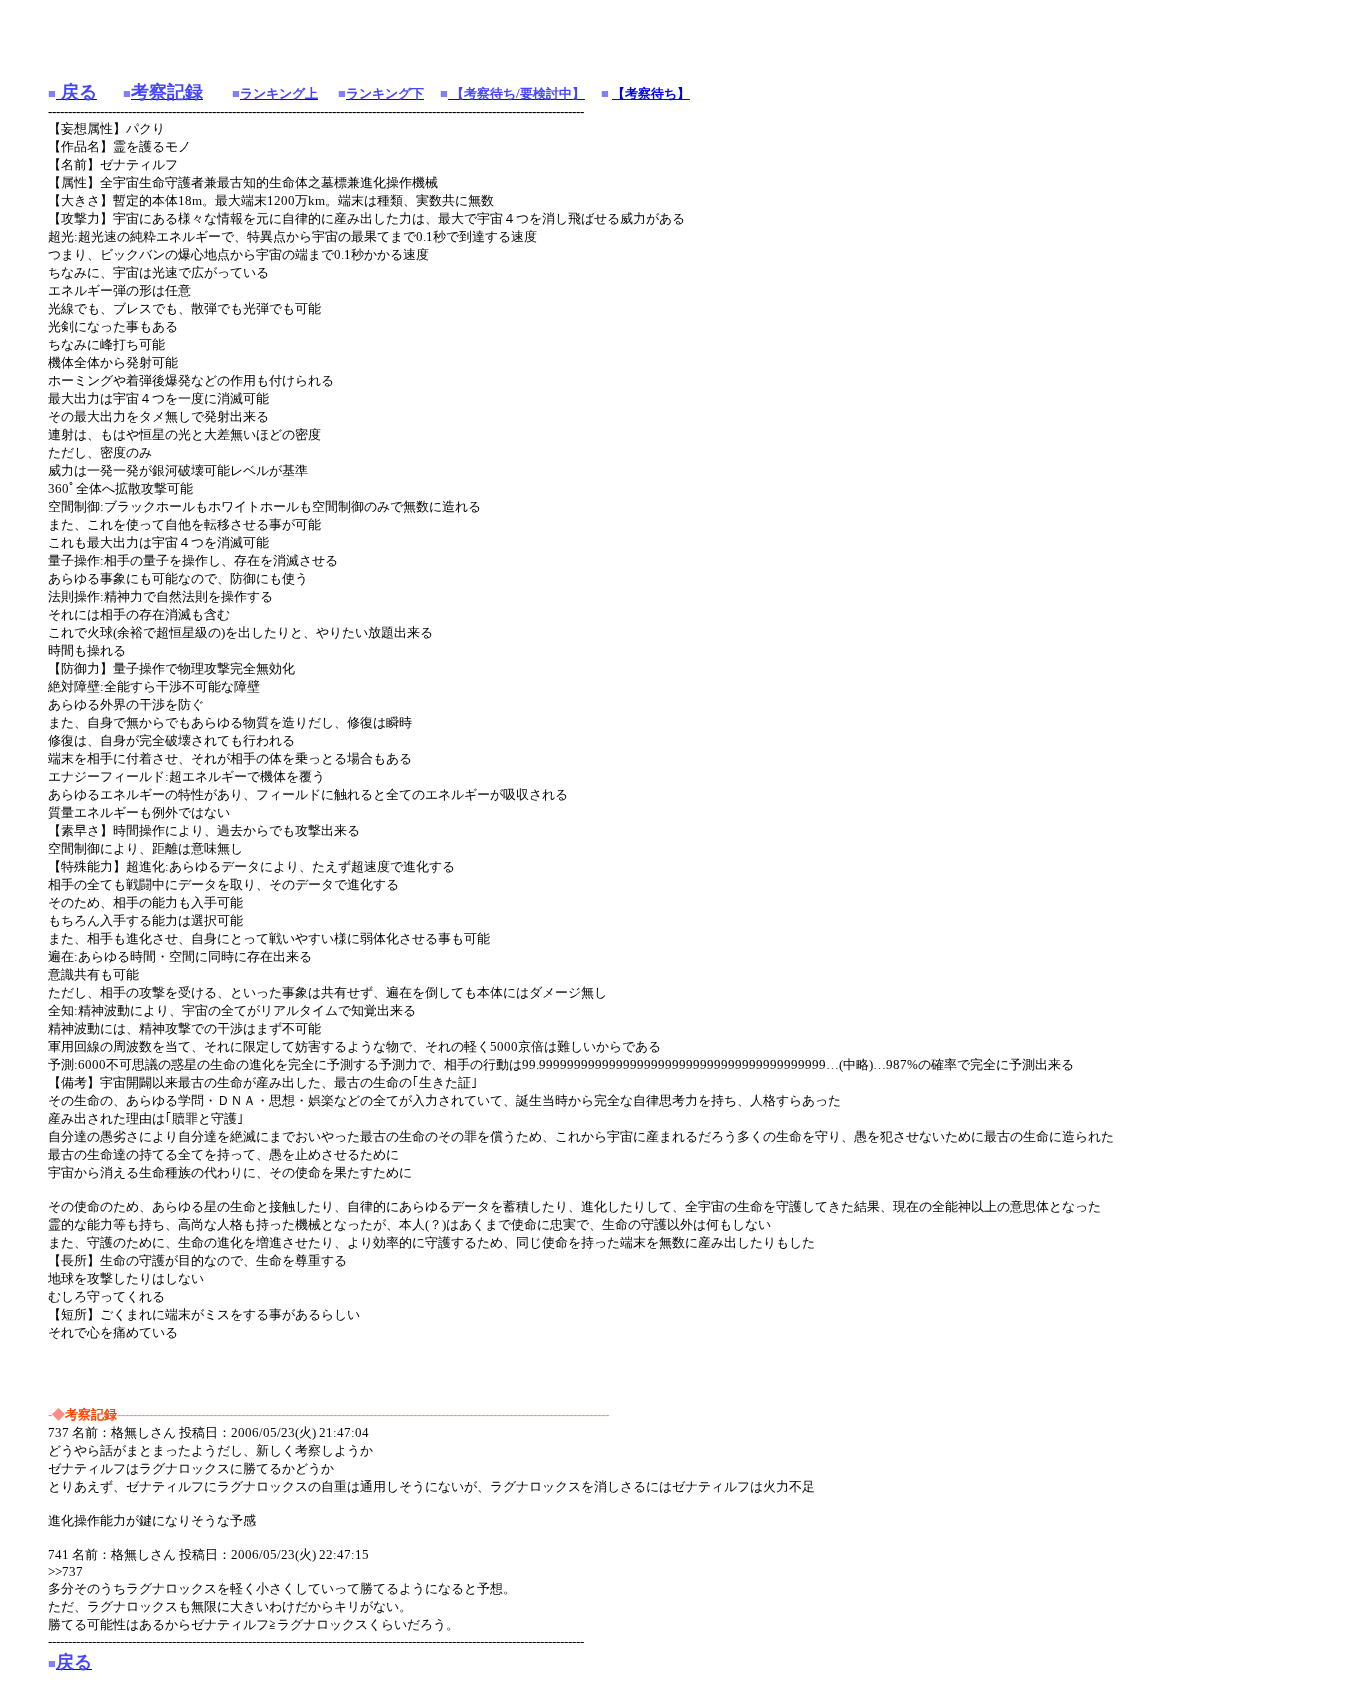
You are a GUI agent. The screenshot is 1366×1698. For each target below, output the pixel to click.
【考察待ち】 (651, 93)
